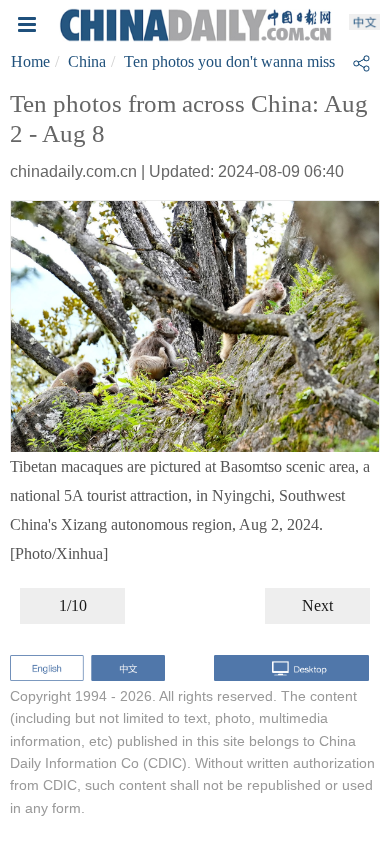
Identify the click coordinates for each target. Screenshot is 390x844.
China (87, 61)
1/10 (73, 605)
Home (30, 61)
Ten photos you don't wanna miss (229, 61)
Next (317, 605)
